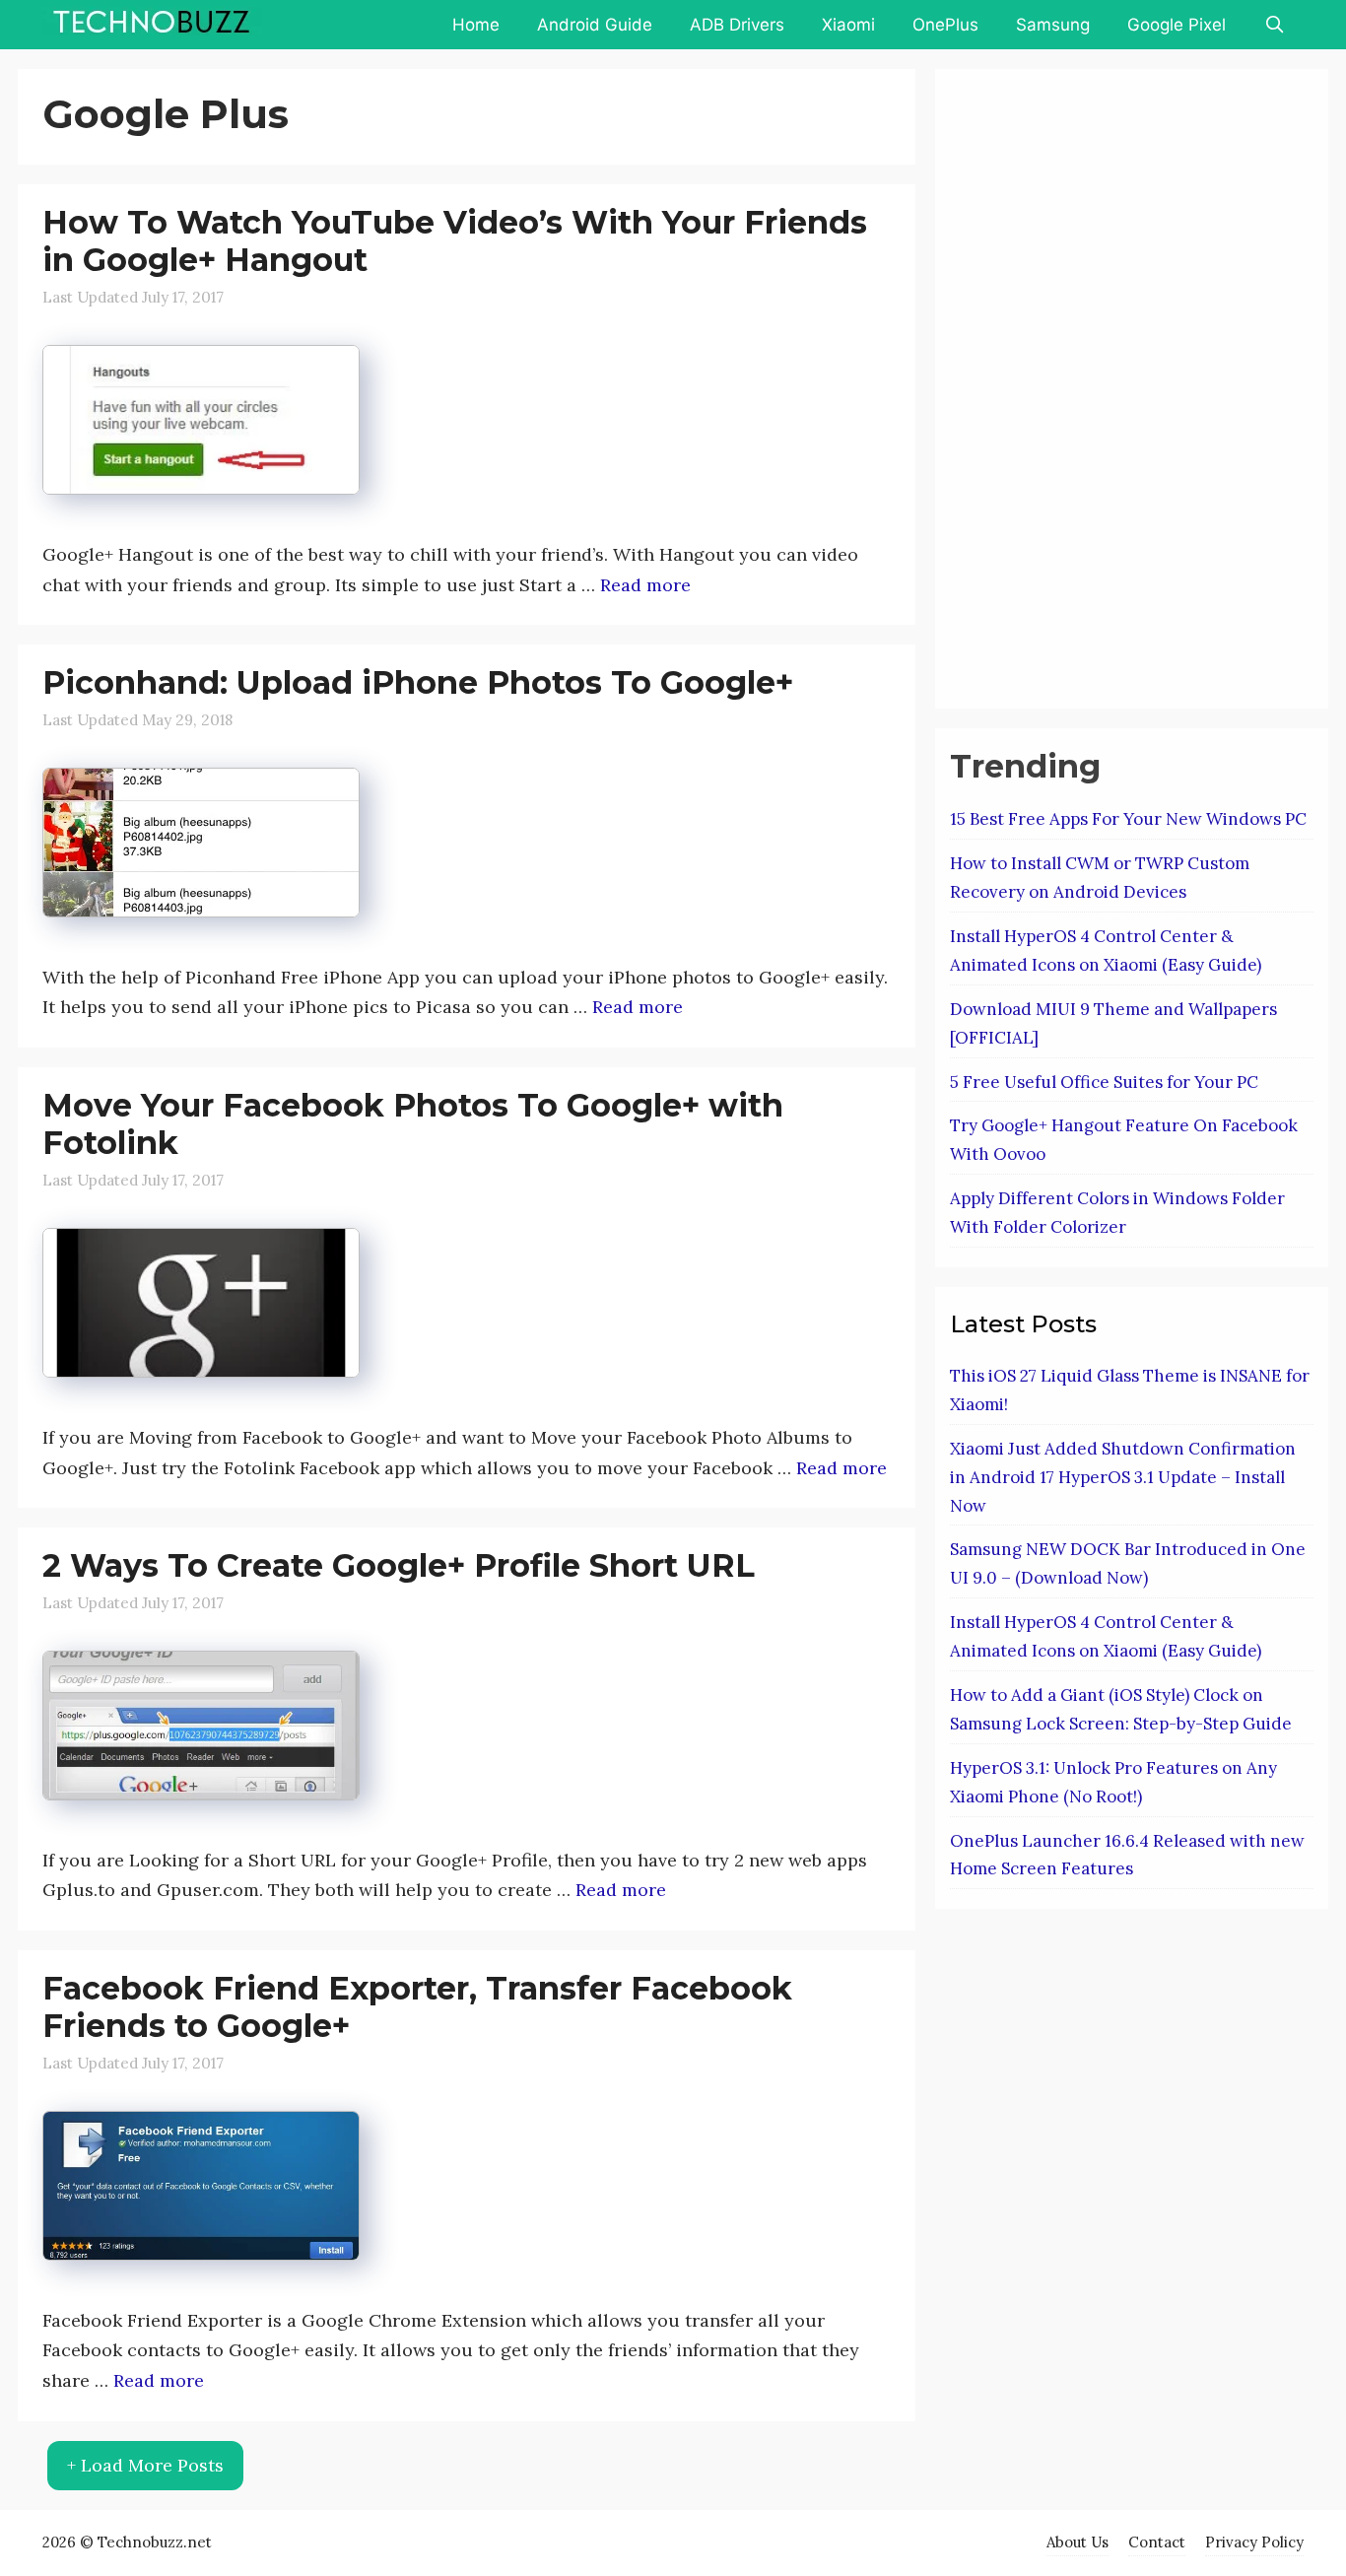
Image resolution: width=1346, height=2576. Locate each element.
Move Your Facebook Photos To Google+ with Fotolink (413, 1124)
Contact (1157, 2542)
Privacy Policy (1254, 2542)
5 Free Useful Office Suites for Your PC (1104, 1082)
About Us (1077, 2542)
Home (476, 25)
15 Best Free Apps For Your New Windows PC (1128, 819)
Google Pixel (1177, 25)
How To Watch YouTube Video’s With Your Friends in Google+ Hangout (455, 241)
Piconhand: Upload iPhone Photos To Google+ (418, 682)
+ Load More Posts (145, 2465)
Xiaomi (848, 25)
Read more (645, 585)
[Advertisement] (1098, 384)
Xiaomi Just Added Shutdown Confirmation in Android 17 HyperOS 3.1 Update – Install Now (1123, 1477)
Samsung (1053, 25)
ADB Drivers (737, 25)
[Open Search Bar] (1274, 25)
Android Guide (595, 25)
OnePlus (945, 25)
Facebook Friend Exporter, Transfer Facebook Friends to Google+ (417, 2007)
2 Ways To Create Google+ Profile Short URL (399, 1565)
